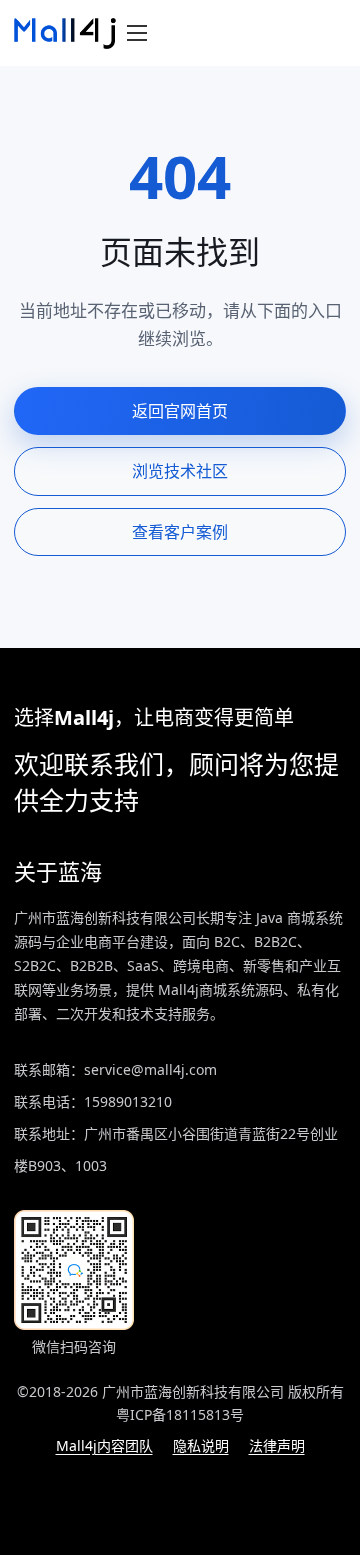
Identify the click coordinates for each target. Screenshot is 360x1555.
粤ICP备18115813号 (180, 1414)
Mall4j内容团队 (104, 1445)
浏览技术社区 (180, 471)
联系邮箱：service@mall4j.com (115, 1069)
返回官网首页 (180, 411)
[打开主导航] (137, 33)
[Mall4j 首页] (65, 33)
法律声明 (277, 1445)
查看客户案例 (180, 532)
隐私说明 (201, 1445)
